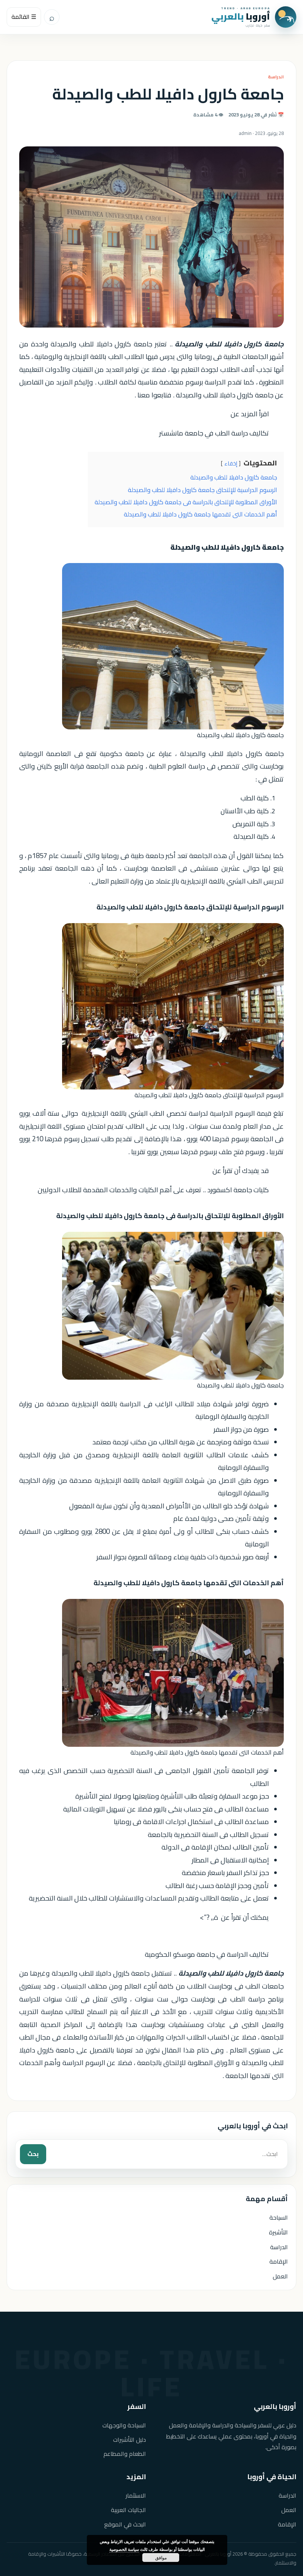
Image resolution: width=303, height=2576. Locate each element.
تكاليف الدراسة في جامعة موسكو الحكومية (207, 1954)
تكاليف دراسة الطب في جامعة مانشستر (214, 433)
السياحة (279, 2217)
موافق (161, 2558)
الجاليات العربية (128, 2510)
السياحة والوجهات (124, 2425)
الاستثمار (136, 2496)
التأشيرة (278, 2232)
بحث (33, 2154)
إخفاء (231, 464)
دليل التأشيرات (130, 2440)
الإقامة (279, 2261)
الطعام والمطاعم (125, 2454)
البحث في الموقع (125, 2524)
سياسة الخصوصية (124, 2549)
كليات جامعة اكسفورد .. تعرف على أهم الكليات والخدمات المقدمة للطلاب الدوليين (153, 1190)
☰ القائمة (24, 17)
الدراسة (276, 77)
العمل (280, 2276)
